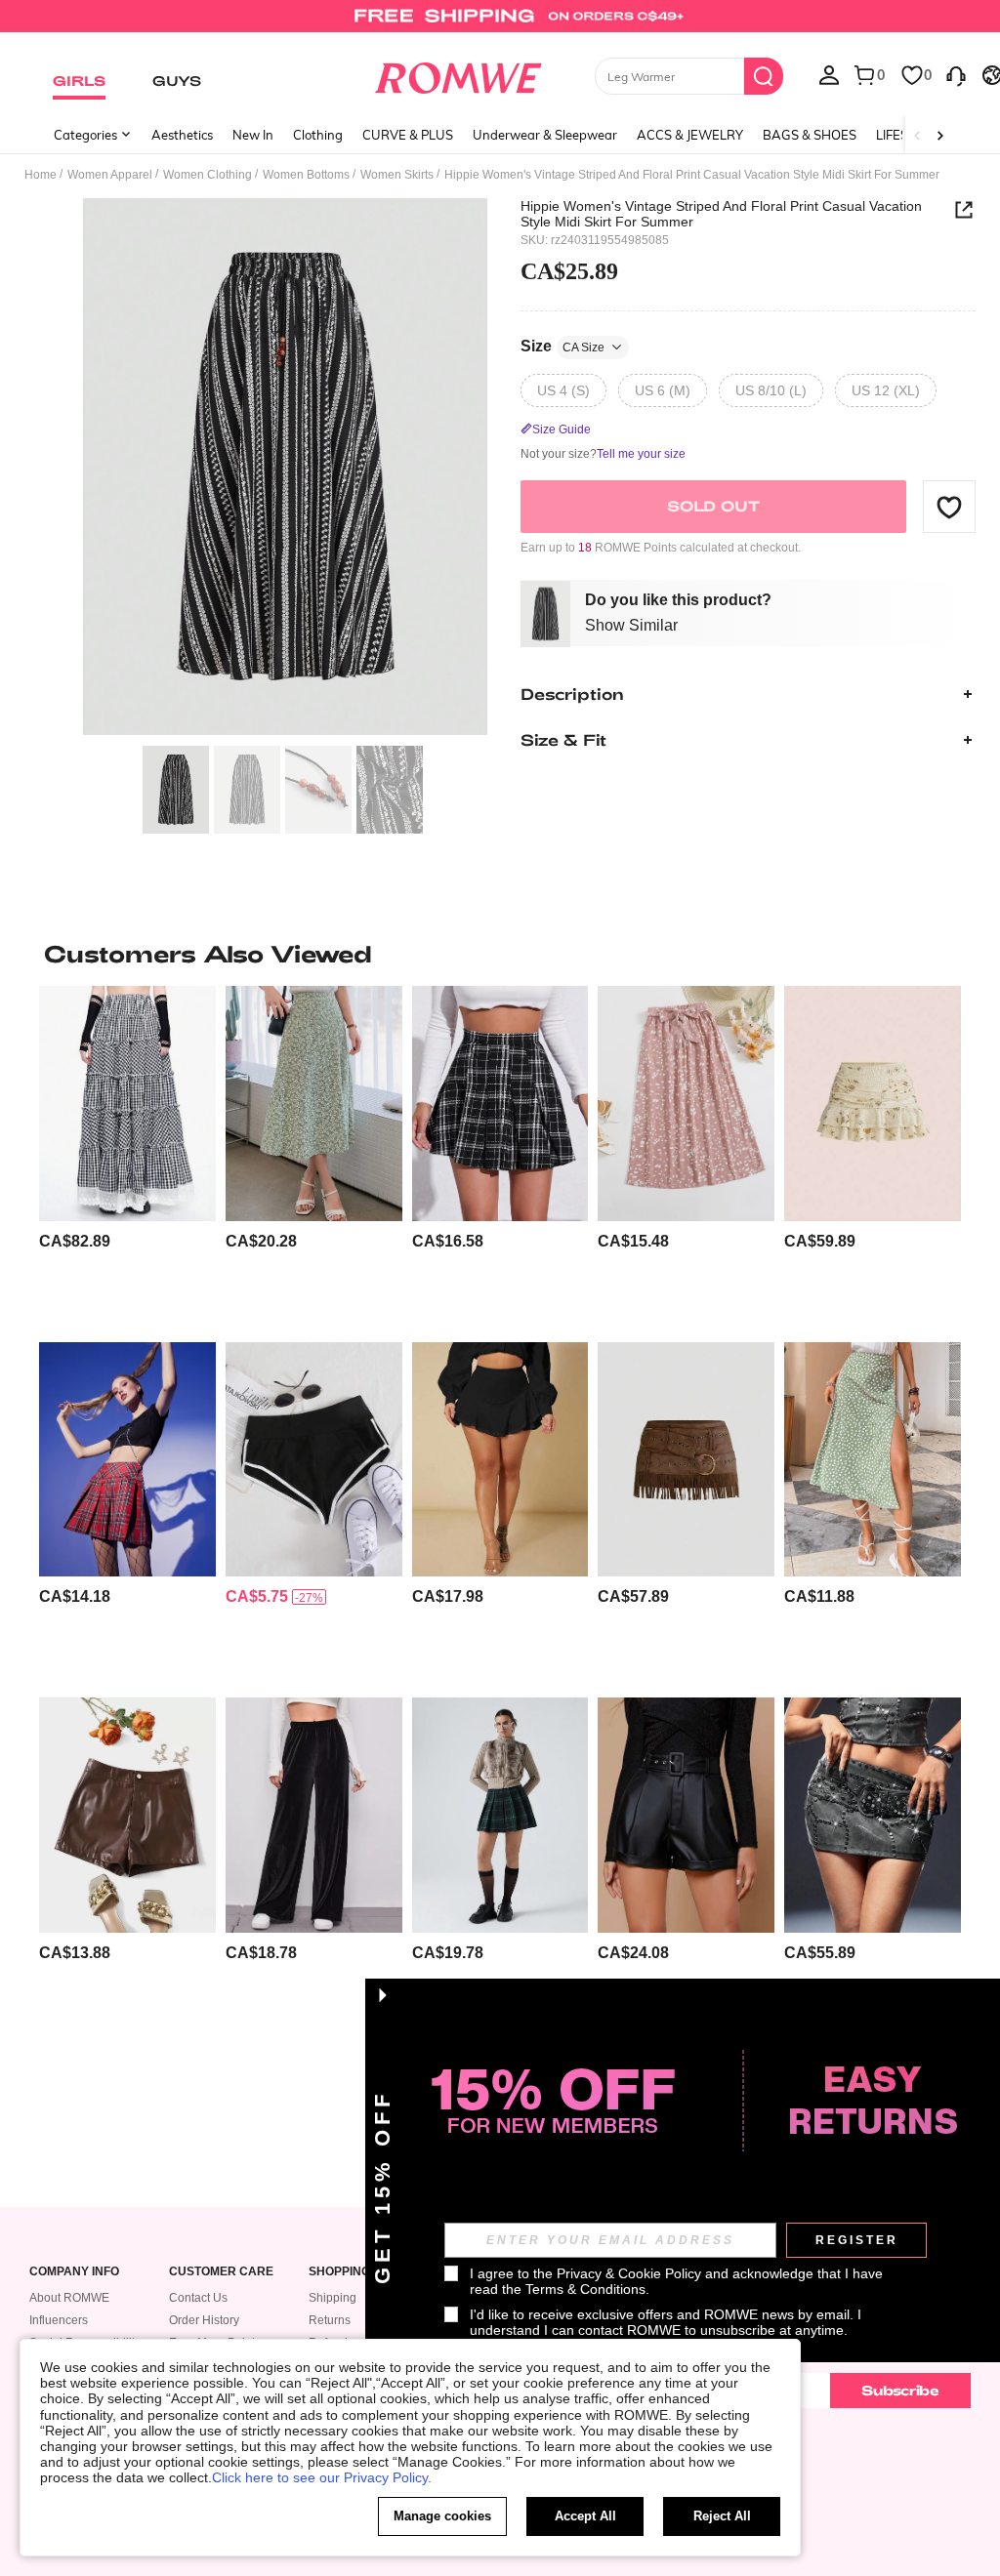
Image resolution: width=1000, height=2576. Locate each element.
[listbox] (829, 74)
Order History (204, 2320)
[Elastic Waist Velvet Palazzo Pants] (314, 1815)
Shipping (333, 2298)
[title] (500, 954)
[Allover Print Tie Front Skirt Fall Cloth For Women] (686, 1103)
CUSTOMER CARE (221, 2272)
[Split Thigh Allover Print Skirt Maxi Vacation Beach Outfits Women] (873, 1459)
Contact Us (198, 2298)
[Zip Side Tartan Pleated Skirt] (127, 1459)
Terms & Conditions (585, 2289)
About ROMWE (69, 2298)
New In (253, 135)
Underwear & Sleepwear (545, 135)
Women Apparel (110, 175)
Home (41, 175)
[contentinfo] (75, 1241)
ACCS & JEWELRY (690, 135)
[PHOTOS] (285, 467)
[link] (500, 23)
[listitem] (127, 1156)
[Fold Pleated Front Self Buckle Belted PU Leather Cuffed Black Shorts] (686, 1815)
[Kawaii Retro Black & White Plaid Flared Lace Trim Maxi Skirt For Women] (127, 1103)
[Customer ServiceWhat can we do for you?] (956, 74)
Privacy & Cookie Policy (629, 2273)
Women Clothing (208, 175)
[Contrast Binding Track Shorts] (314, 1459)
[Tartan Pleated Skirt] (500, 1815)
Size (562, 346)
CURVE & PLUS (408, 135)
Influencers (59, 2320)
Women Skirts (397, 175)
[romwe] (458, 74)
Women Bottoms (306, 175)
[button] (949, 507)
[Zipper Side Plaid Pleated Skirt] (500, 1103)
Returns (330, 2320)
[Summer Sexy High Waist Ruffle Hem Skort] (500, 1459)
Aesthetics (182, 135)
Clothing (318, 135)
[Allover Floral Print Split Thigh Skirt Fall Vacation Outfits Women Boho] (314, 1103)
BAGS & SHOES (810, 135)
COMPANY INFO (74, 2272)
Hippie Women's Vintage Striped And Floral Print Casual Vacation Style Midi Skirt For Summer (721, 214)
